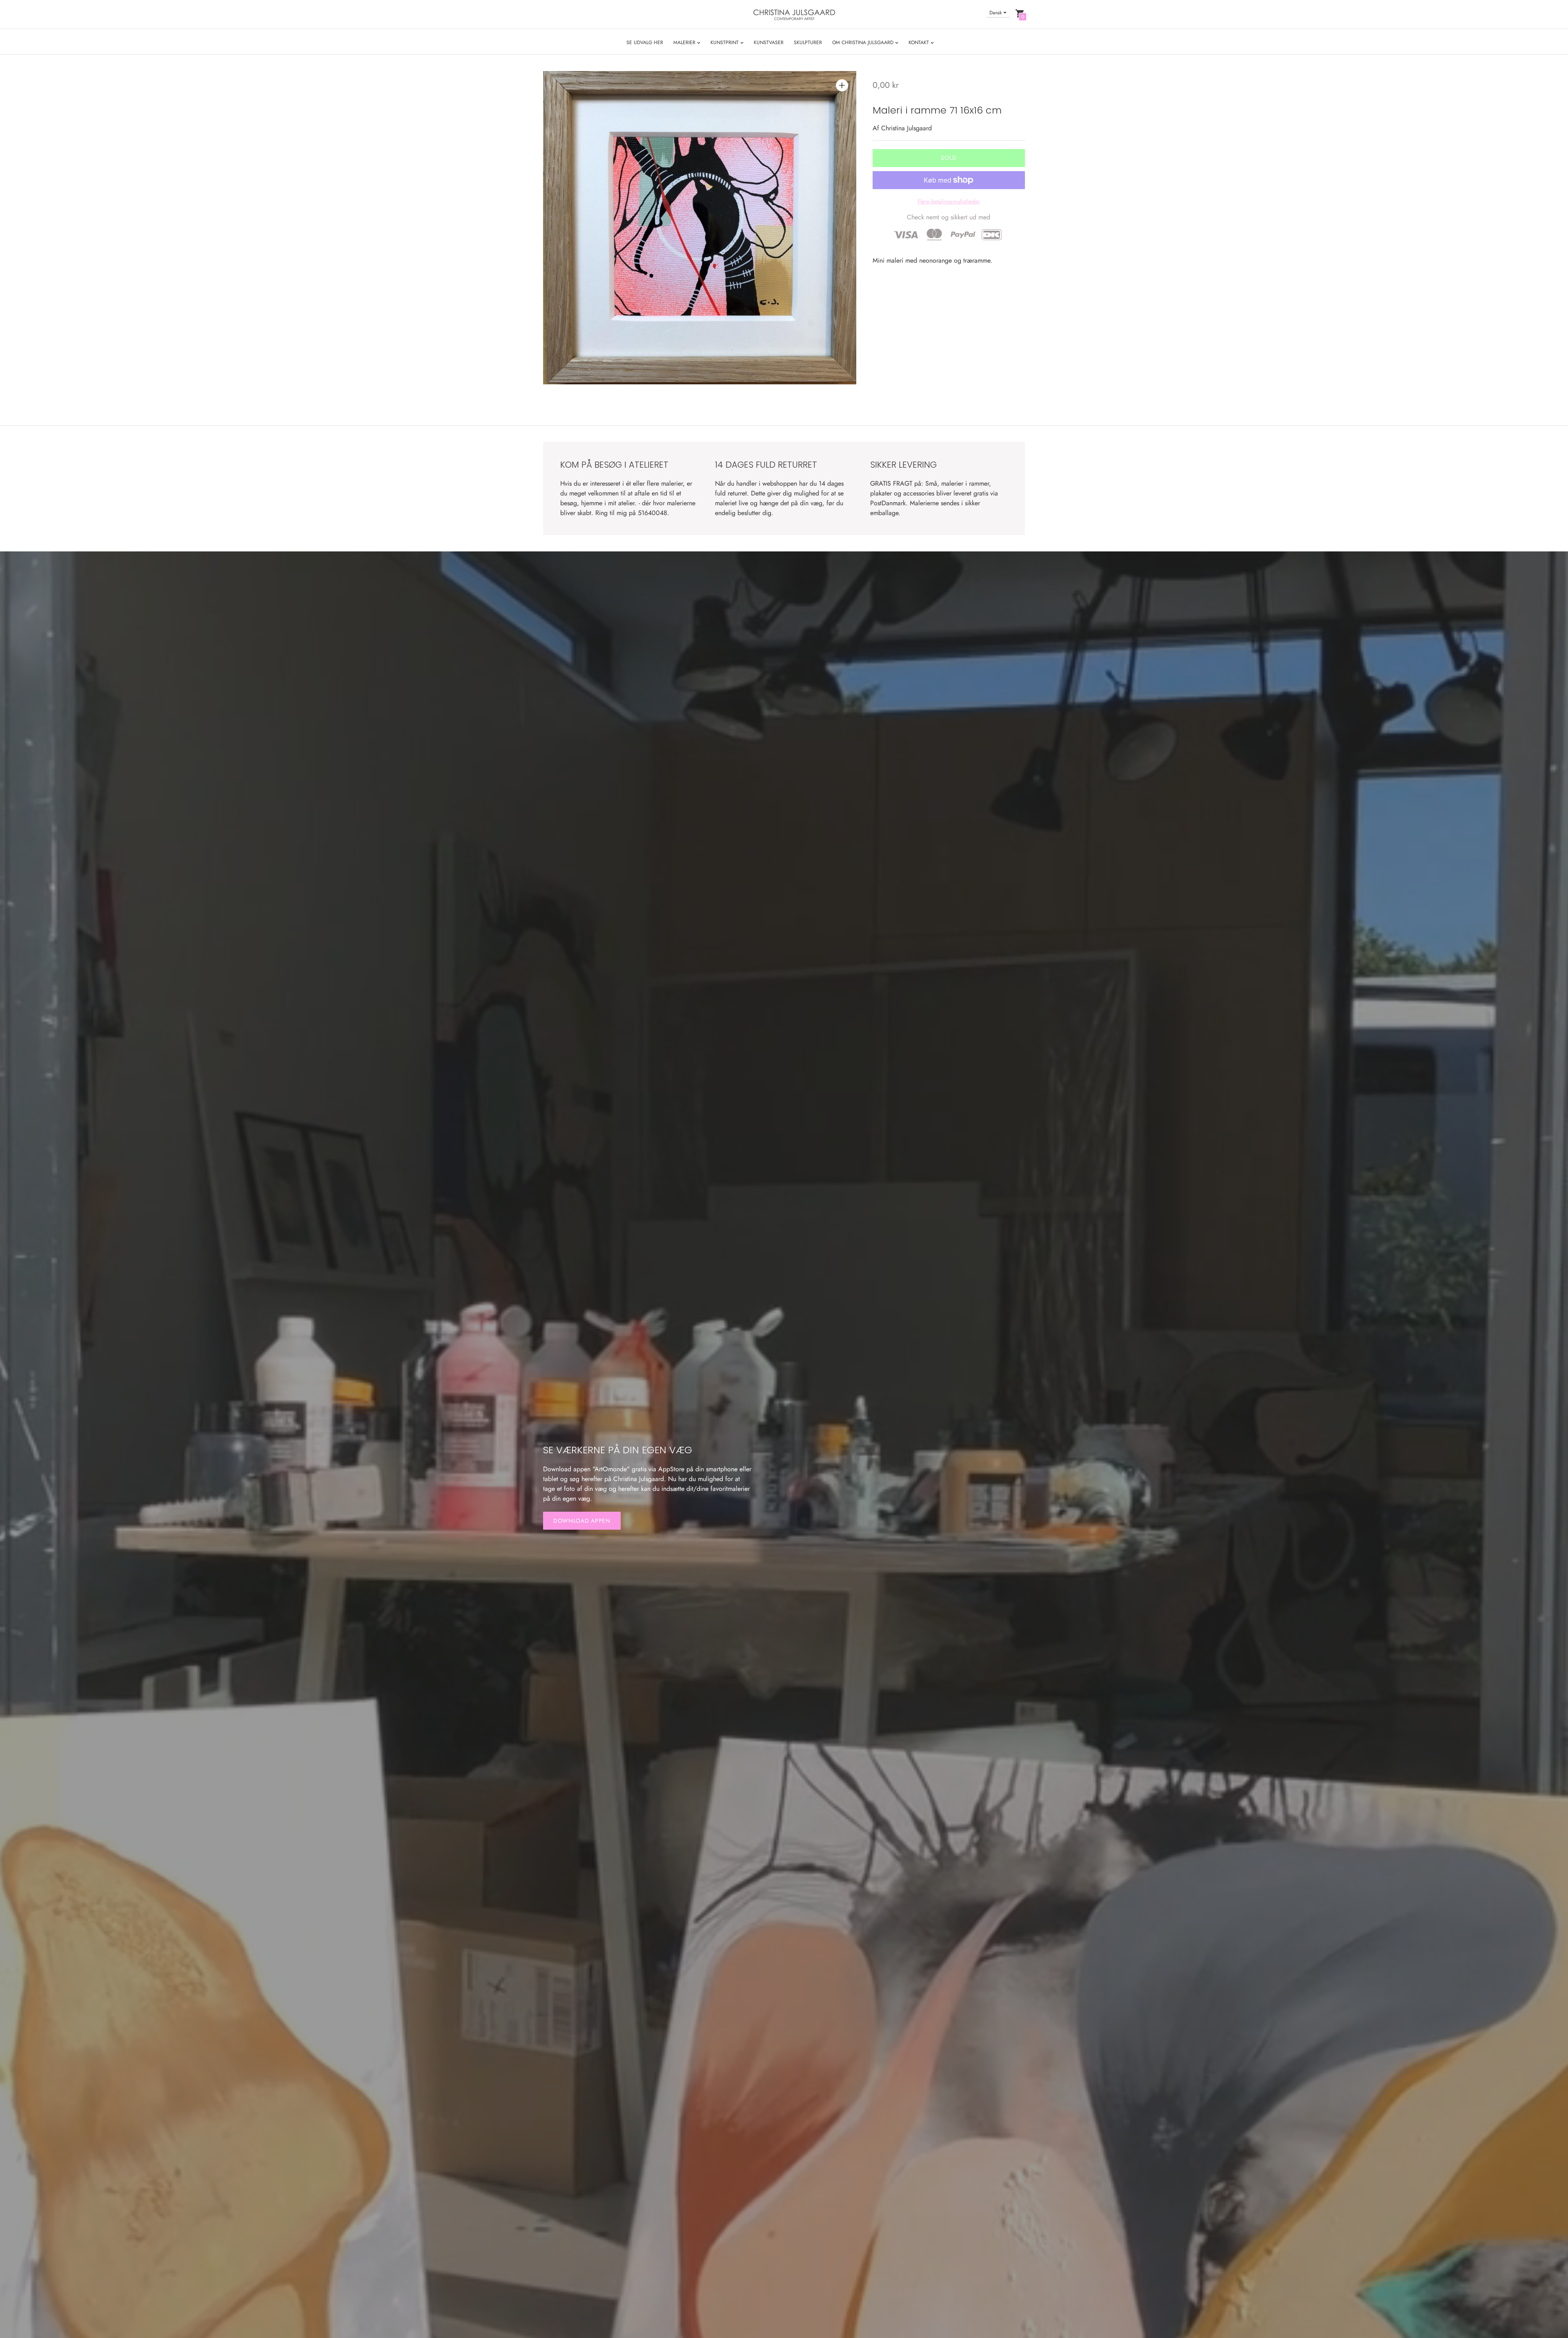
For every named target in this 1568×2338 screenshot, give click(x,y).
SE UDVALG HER (645, 42)
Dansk (996, 13)
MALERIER (685, 42)
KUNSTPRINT (725, 42)
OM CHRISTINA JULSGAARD (864, 42)
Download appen (582, 1521)
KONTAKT (920, 42)
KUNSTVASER (769, 42)
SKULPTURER (808, 42)
